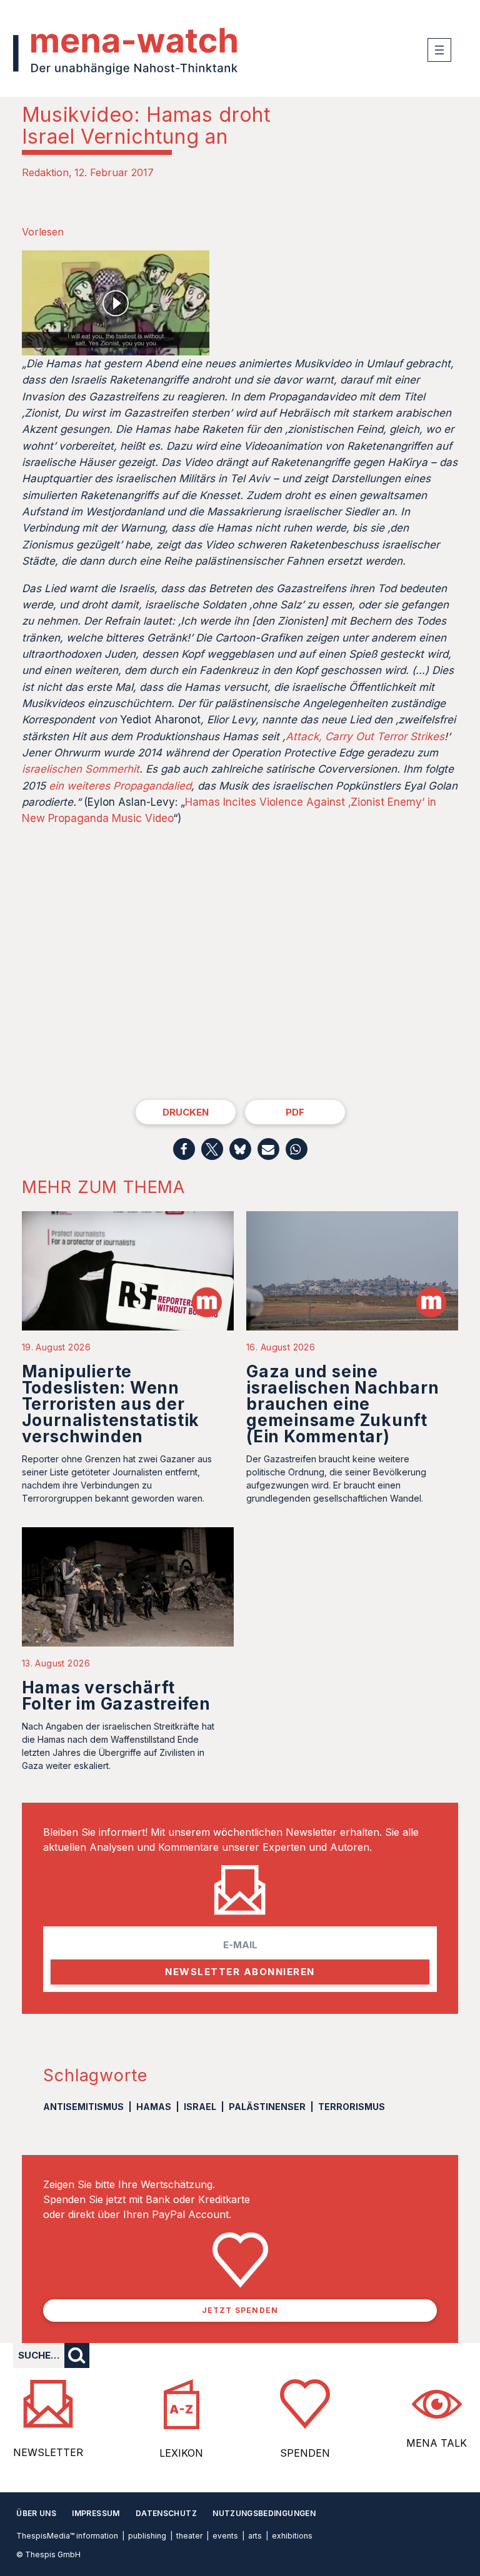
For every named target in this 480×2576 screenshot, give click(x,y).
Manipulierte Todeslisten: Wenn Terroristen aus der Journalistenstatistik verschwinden (111, 1404)
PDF (295, 1112)
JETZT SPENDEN (240, 2310)
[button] (184, 1149)
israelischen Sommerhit (81, 769)
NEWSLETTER (48, 2452)
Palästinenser (267, 2107)
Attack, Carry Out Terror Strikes (365, 736)
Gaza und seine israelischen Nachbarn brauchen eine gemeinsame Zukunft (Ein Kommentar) (342, 1404)
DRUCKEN (186, 1112)
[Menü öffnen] (439, 50)
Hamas (154, 2107)
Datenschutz (166, 2513)
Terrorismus (352, 2107)
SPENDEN (305, 2453)
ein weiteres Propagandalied (120, 786)
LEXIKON (181, 2453)
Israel (200, 2107)
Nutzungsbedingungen (264, 2513)
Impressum (96, 2513)
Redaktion (45, 172)
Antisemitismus (83, 2107)
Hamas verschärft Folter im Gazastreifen (116, 1696)
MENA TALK (437, 2443)
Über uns (36, 2513)
